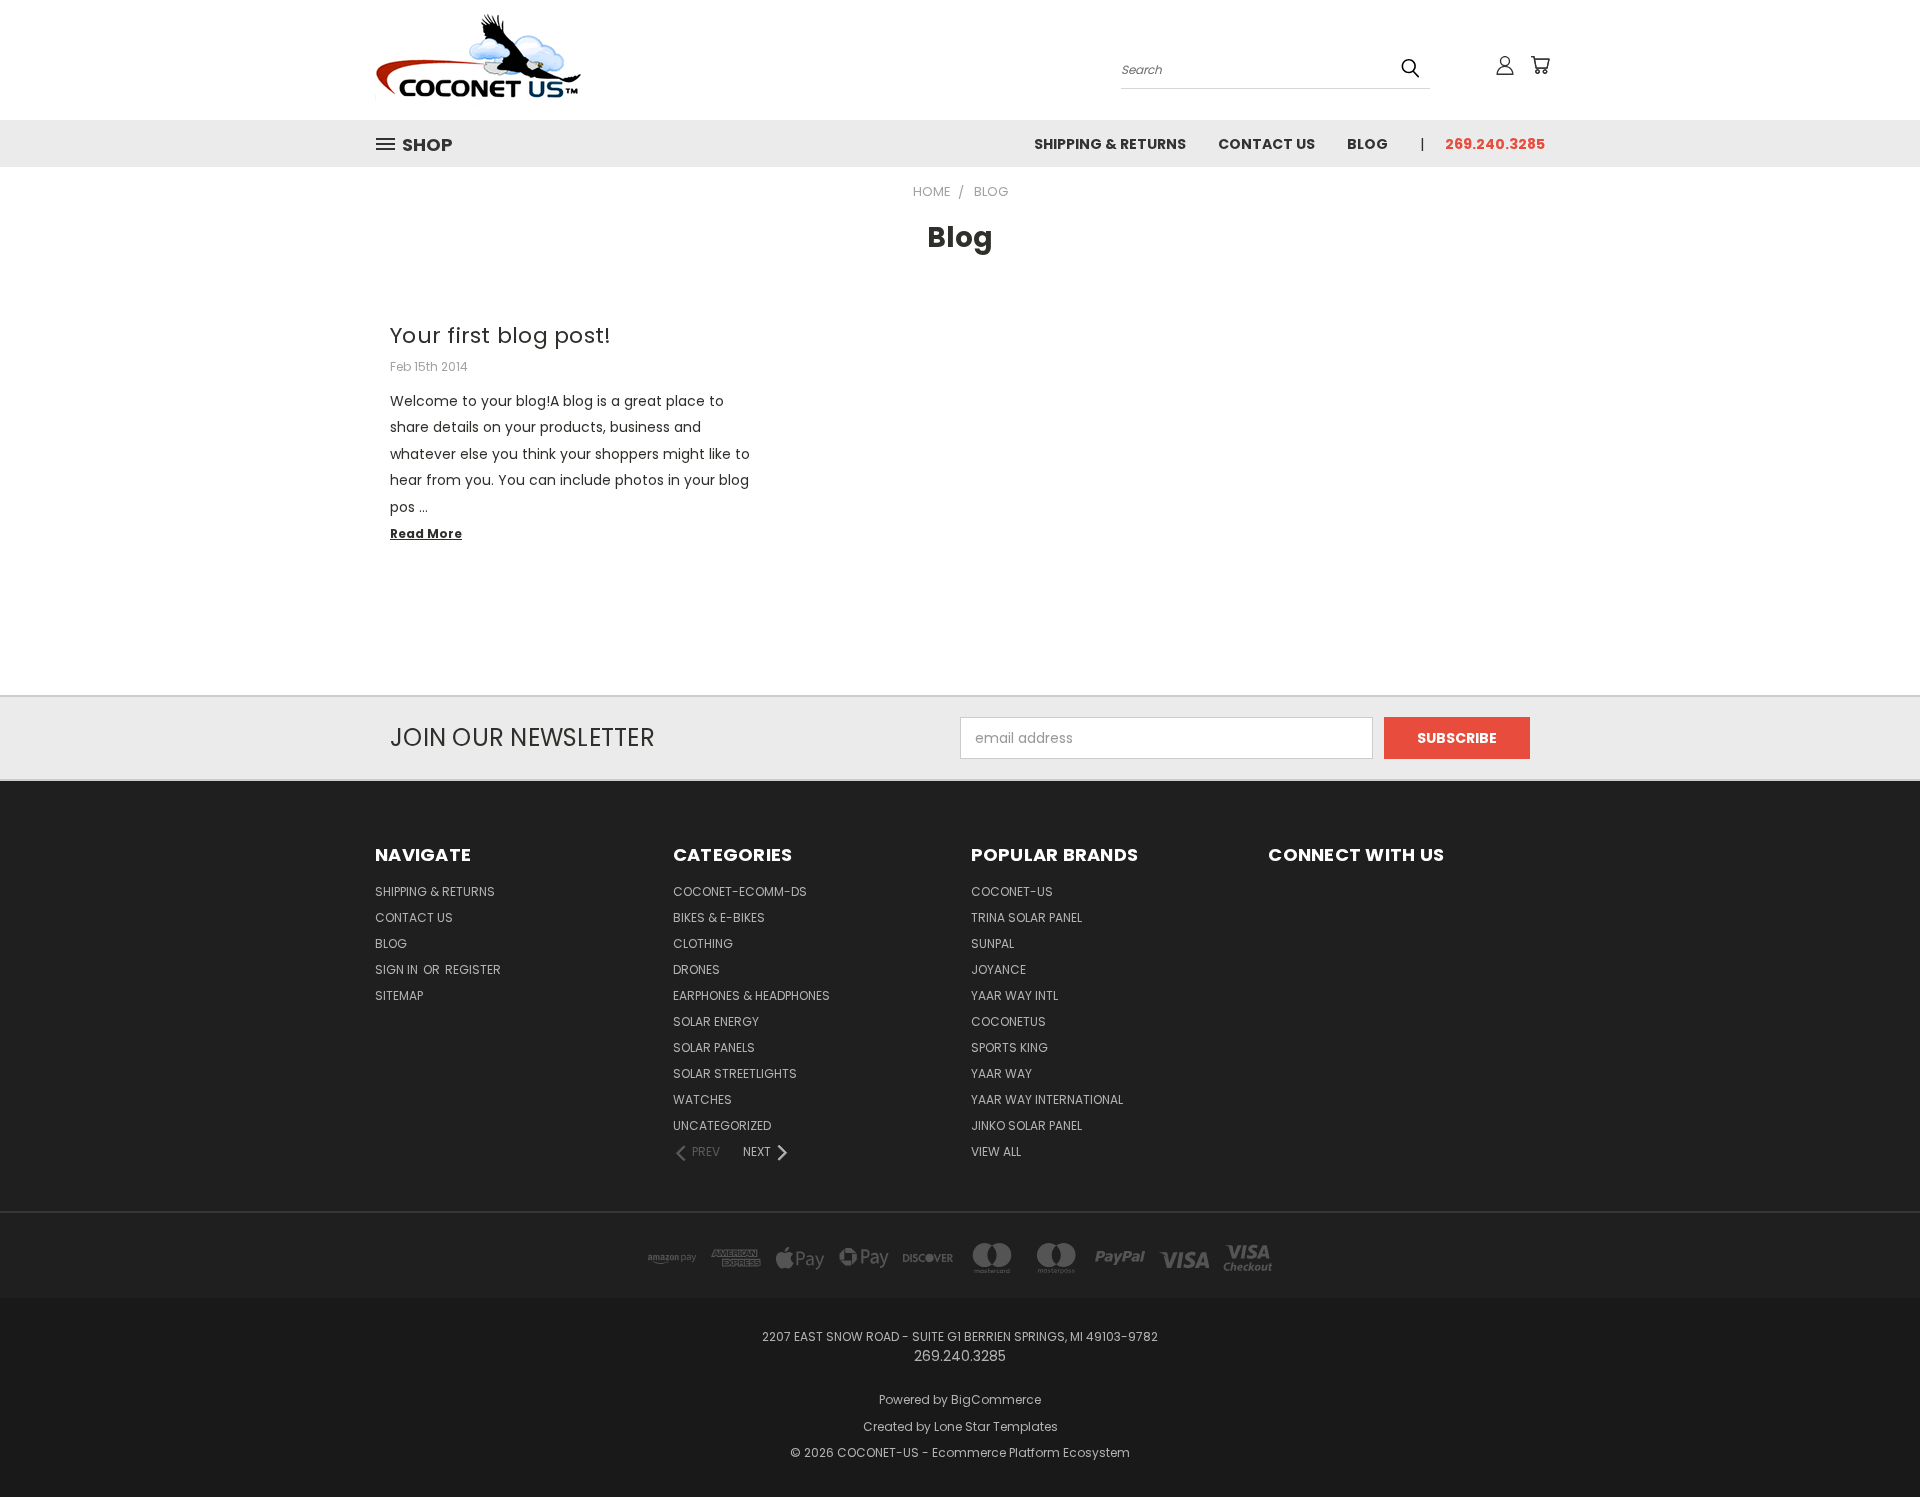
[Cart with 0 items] (1540, 65)
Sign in (398, 969)
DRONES (696, 969)
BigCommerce (996, 1399)
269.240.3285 (1495, 144)
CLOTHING (703, 943)
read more (426, 533)
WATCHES (702, 1099)
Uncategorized (722, 1125)
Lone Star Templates (996, 1426)
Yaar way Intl (1014, 995)
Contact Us (1266, 144)
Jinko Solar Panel (1026, 1125)
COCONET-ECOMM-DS (740, 891)
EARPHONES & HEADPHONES (751, 995)
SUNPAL (992, 943)
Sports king (1009, 1047)
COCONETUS (1008, 1021)
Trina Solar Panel (1026, 917)
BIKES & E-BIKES (719, 917)
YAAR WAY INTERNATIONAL (1047, 1099)
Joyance (998, 969)
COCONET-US (1012, 891)
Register (473, 969)
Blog (1367, 144)
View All (996, 1151)
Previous (1867, 1434)
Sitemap (399, 995)
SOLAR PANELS (714, 1047)
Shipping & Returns (1110, 144)
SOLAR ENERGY (716, 1021)
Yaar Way (1001, 1073)
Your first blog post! (500, 335)
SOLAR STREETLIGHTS (735, 1073)
